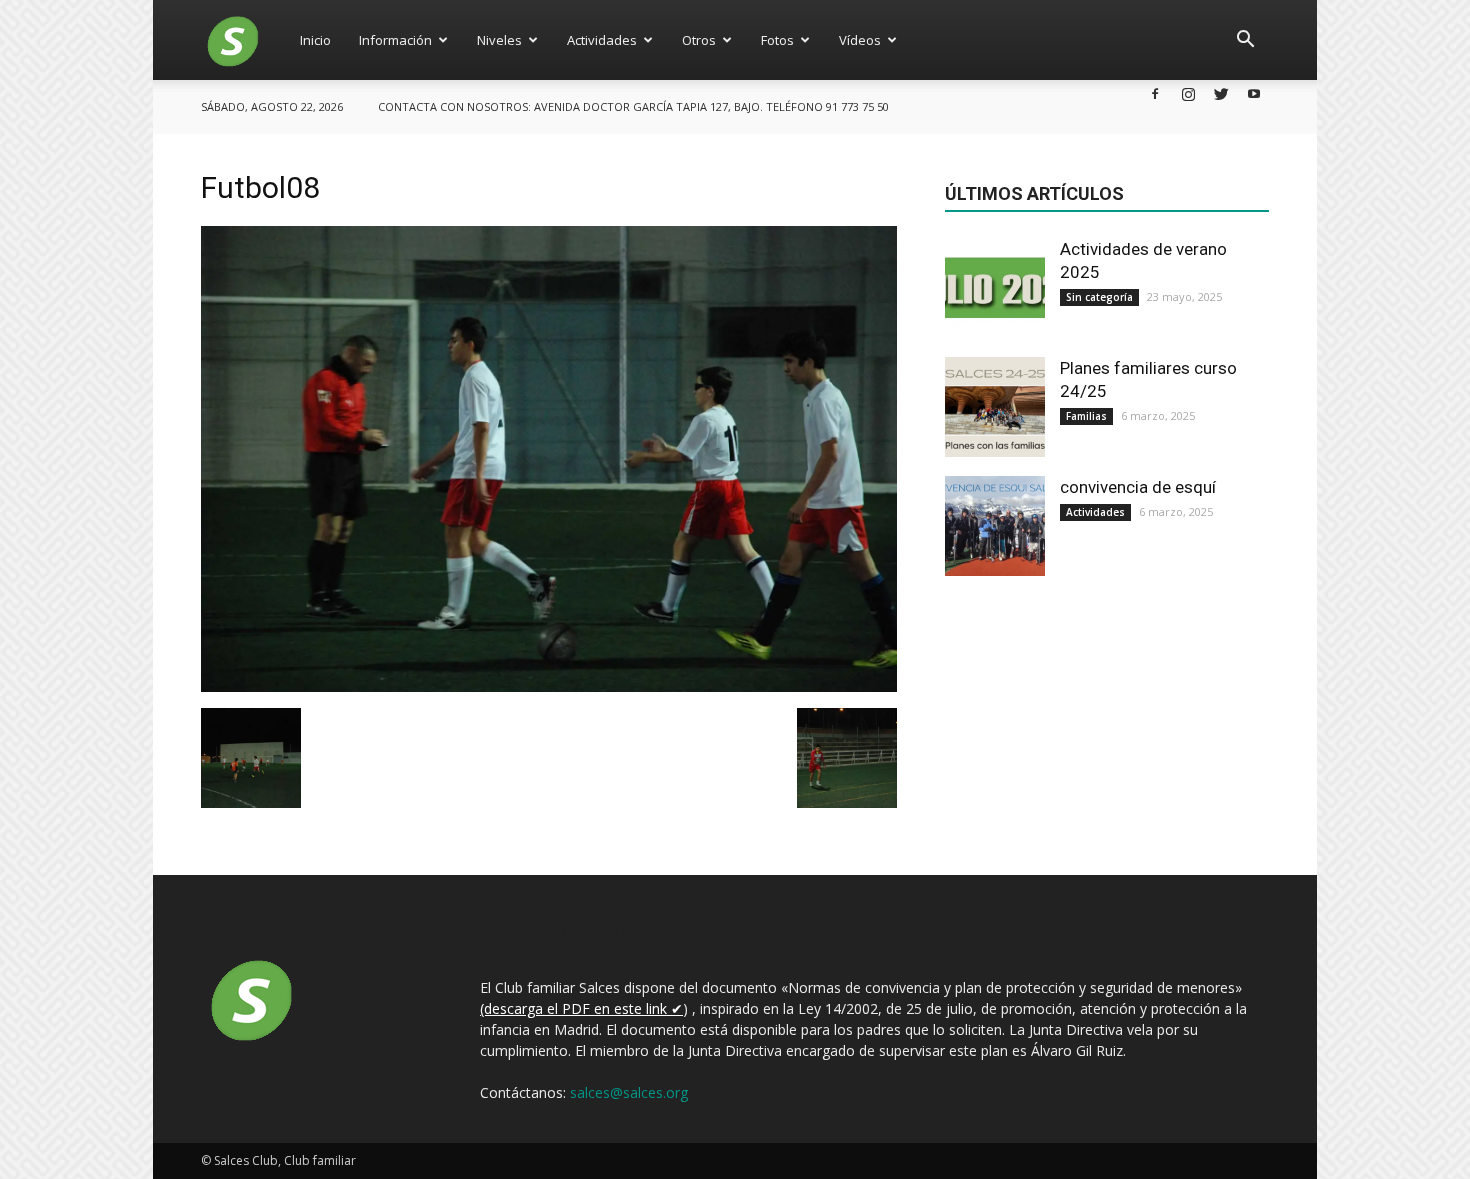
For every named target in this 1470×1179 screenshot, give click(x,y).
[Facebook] (1155, 93)
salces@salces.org (629, 1092)
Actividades (602, 40)
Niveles (499, 40)
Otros (699, 40)
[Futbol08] (549, 687)
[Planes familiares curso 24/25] (995, 407)
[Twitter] (1221, 93)
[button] (1245, 40)
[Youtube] (1254, 93)
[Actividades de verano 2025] (995, 288)
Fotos (777, 40)
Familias (1086, 416)
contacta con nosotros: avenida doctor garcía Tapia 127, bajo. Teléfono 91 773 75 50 (633, 106)
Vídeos (860, 40)
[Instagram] (1188, 93)
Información (395, 40)
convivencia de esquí (1138, 487)
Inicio (315, 40)
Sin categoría (1099, 297)
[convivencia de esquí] (995, 526)
